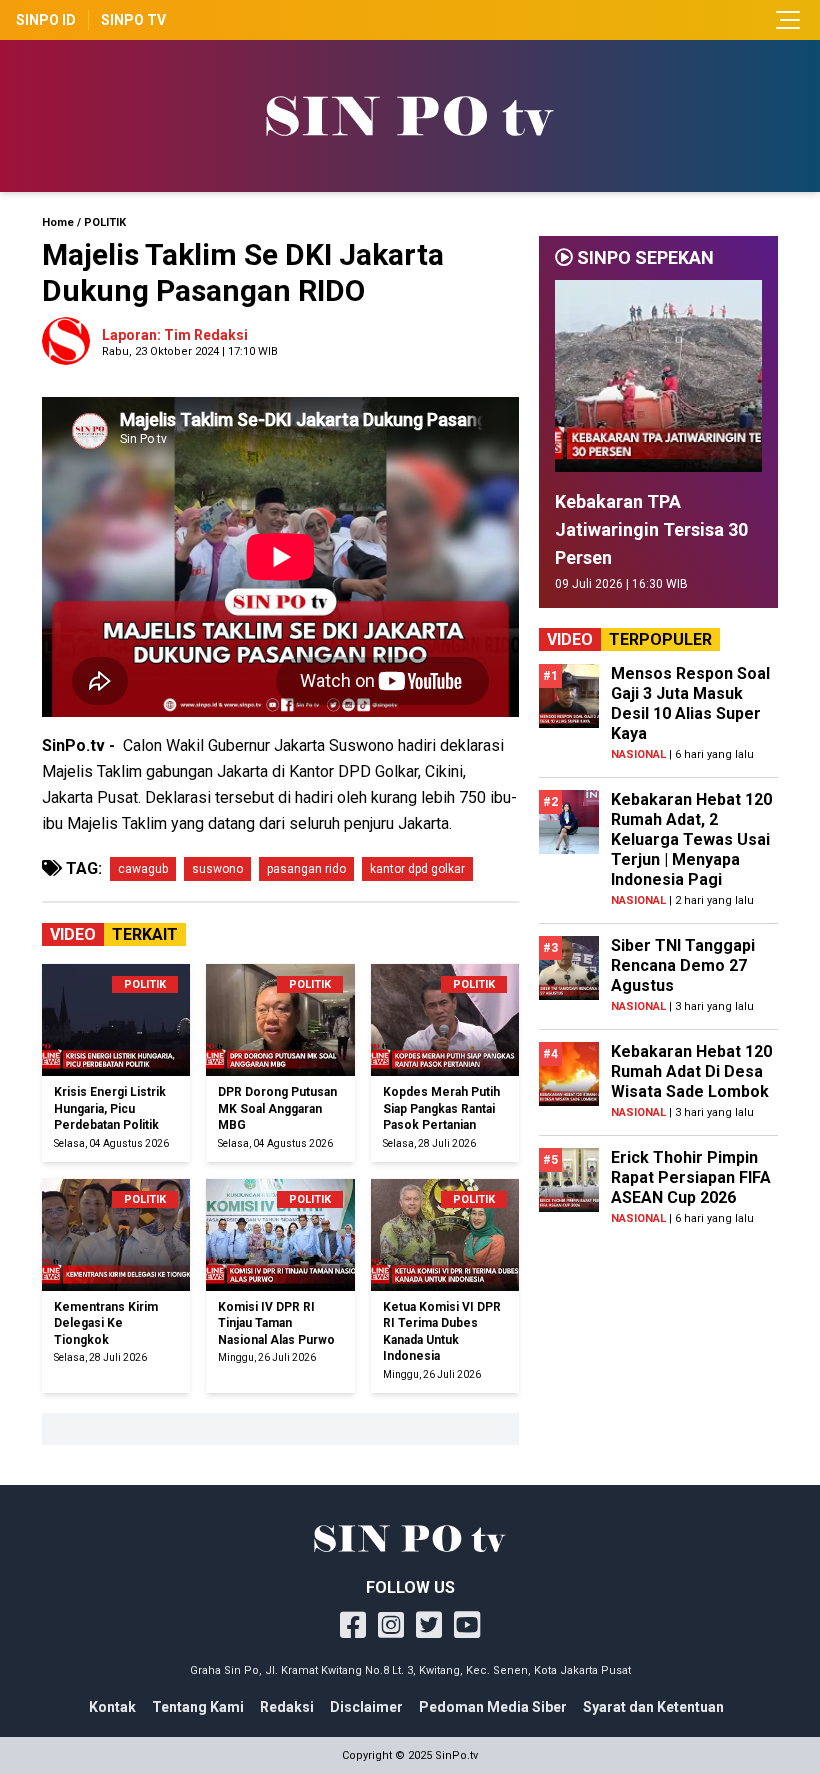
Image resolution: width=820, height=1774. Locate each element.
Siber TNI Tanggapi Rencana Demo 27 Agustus (683, 965)
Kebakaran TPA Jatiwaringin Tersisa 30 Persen (651, 529)
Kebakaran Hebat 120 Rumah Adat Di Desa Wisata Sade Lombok (691, 1071)
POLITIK (105, 222)
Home (58, 222)
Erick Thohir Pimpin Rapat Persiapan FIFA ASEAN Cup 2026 (691, 1177)
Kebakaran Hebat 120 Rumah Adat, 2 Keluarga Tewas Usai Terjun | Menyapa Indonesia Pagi (691, 839)
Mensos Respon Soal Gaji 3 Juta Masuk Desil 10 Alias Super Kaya (690, 703)
